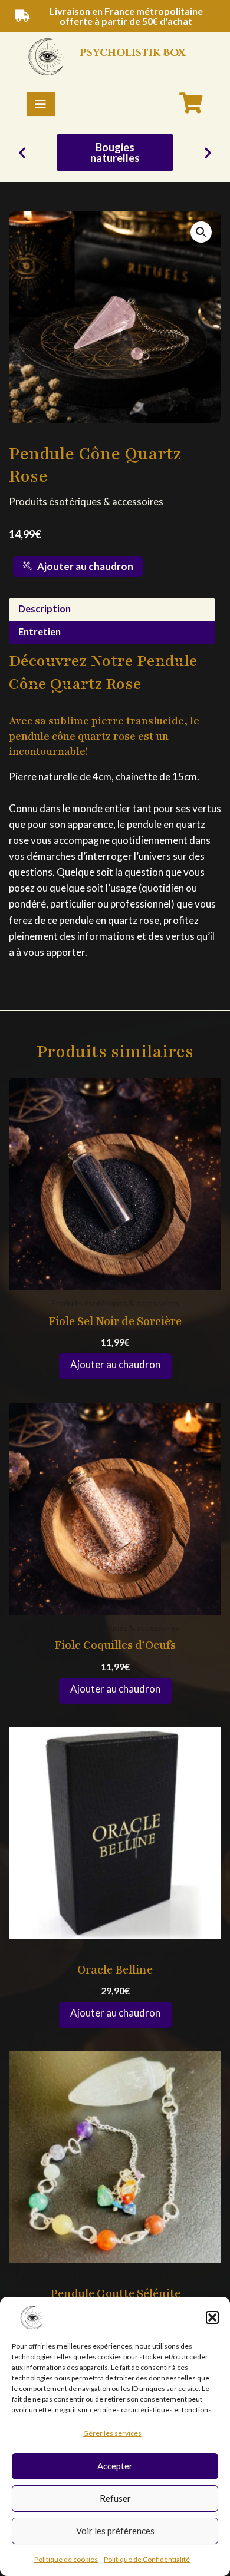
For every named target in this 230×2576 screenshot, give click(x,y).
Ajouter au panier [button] (115, 1366)
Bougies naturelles (115, 153)
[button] (212, 2317)
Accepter (115, 2466)
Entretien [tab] (40, 632)
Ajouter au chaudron (85, 566)
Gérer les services (112, 2433)
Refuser (115, 2498)
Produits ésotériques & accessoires (86, 501)
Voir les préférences (115, 2531)
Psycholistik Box (132, 53)
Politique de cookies (66, 2559)
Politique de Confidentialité (147, 2559)
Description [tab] (45, 609)
